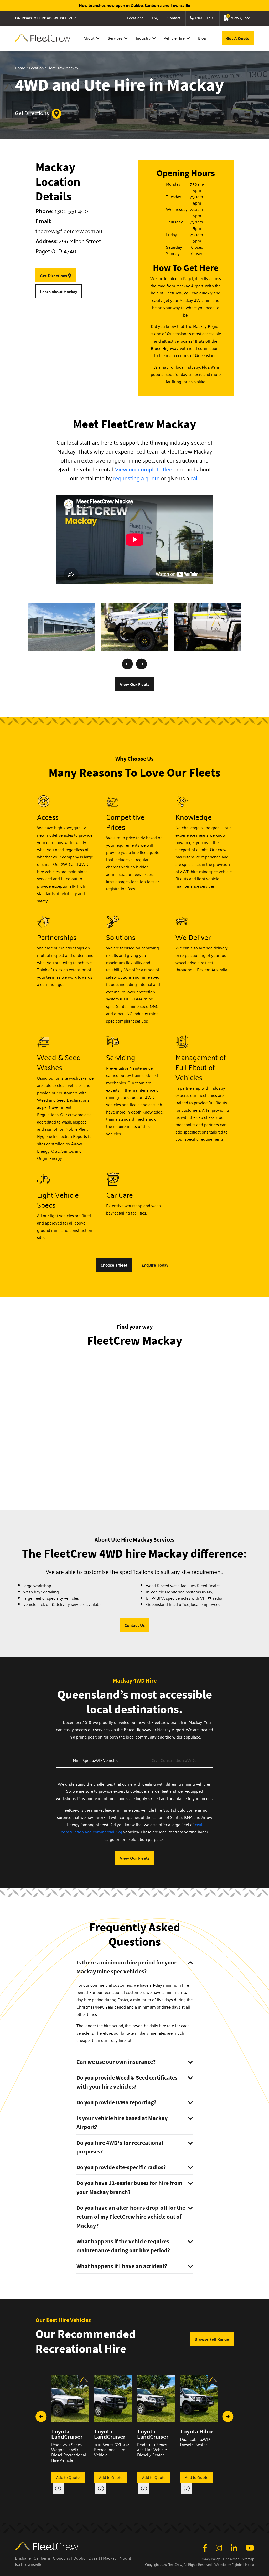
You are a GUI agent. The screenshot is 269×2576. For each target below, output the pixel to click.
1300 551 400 (204, 18)
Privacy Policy (210, 2559)
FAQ (155, 18)
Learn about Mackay (59, 291)
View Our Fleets (135, 684)
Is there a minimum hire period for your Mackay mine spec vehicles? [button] (126, 1967)
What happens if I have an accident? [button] (122, 2266)
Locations (135, 18)
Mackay (110, 2558)
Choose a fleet (114, 1265)
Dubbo (79, 2558)
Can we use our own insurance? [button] (116, 2062)
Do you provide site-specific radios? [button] (121, 2167)
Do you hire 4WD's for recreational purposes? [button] (120, 2147)
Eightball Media (243, 2565)
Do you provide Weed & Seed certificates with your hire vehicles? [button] (127, 2082)
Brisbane (23, 2558)
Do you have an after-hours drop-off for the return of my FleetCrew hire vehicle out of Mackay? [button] (131, 2217)
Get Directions (32, 113)
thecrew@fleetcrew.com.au (69, 231)
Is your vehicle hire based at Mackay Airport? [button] (122, 2122)
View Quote (239, 17)
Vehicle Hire (174, 38)
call (195, 478)
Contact (174, 18)
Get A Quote (238, 38)
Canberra (42, 2558)
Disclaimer (231, 2559)
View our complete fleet (145, 469)
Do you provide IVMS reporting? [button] (116, 2102)
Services (115, 38)
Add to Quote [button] (68, 2477)
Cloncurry (62, 2558)
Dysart (94, 2558)
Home (20, 68)
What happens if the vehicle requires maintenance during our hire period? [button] (123, 2246)
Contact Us (135, 1625)
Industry (143, 38)
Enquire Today (155, 1265)
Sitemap (248, 2559)
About (89, 38)
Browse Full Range (212, 2339)
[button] (127, 664)
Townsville (33, 2564)
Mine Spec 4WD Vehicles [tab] (95, 1760)
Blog (202, 38)
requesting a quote (136, 478)
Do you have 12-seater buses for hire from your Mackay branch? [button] (129, 2187)
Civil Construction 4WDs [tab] (174, 1760)
